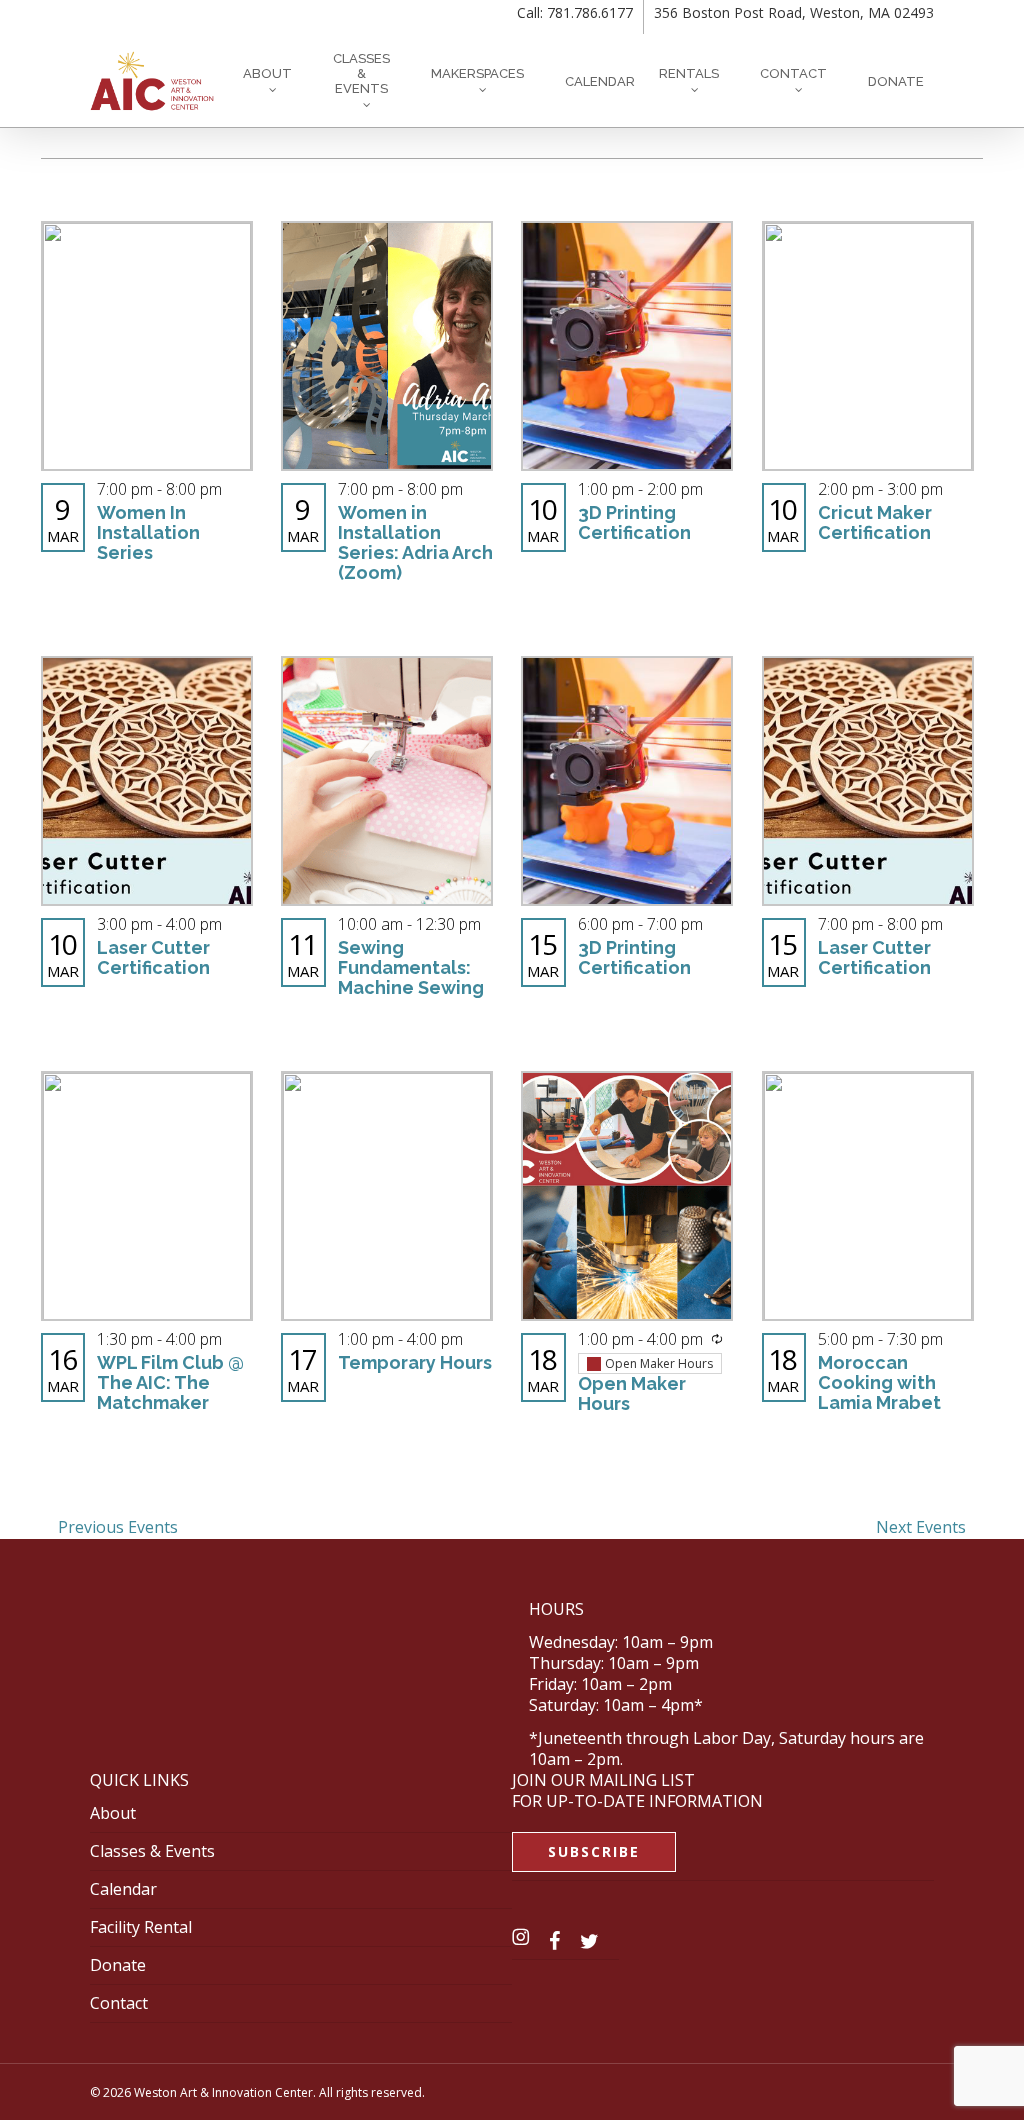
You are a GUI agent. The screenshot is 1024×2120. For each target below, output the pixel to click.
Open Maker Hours (632, 1393)
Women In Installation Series (148, 532)
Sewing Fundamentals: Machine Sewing (411, 967)
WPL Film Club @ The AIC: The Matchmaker (170, 1382)
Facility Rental (141, 1927)
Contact (119, 2003)
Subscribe (594, 1851)
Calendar (123, 1889)
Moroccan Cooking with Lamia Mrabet (879, 1382)
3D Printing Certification (634, 522)
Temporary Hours (415, 1362)
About (113, 1813)
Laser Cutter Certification (153, 957)
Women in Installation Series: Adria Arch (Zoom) (415, 542)
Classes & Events (152, 1851)
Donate (118, 1965)
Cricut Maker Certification (875, 522)
